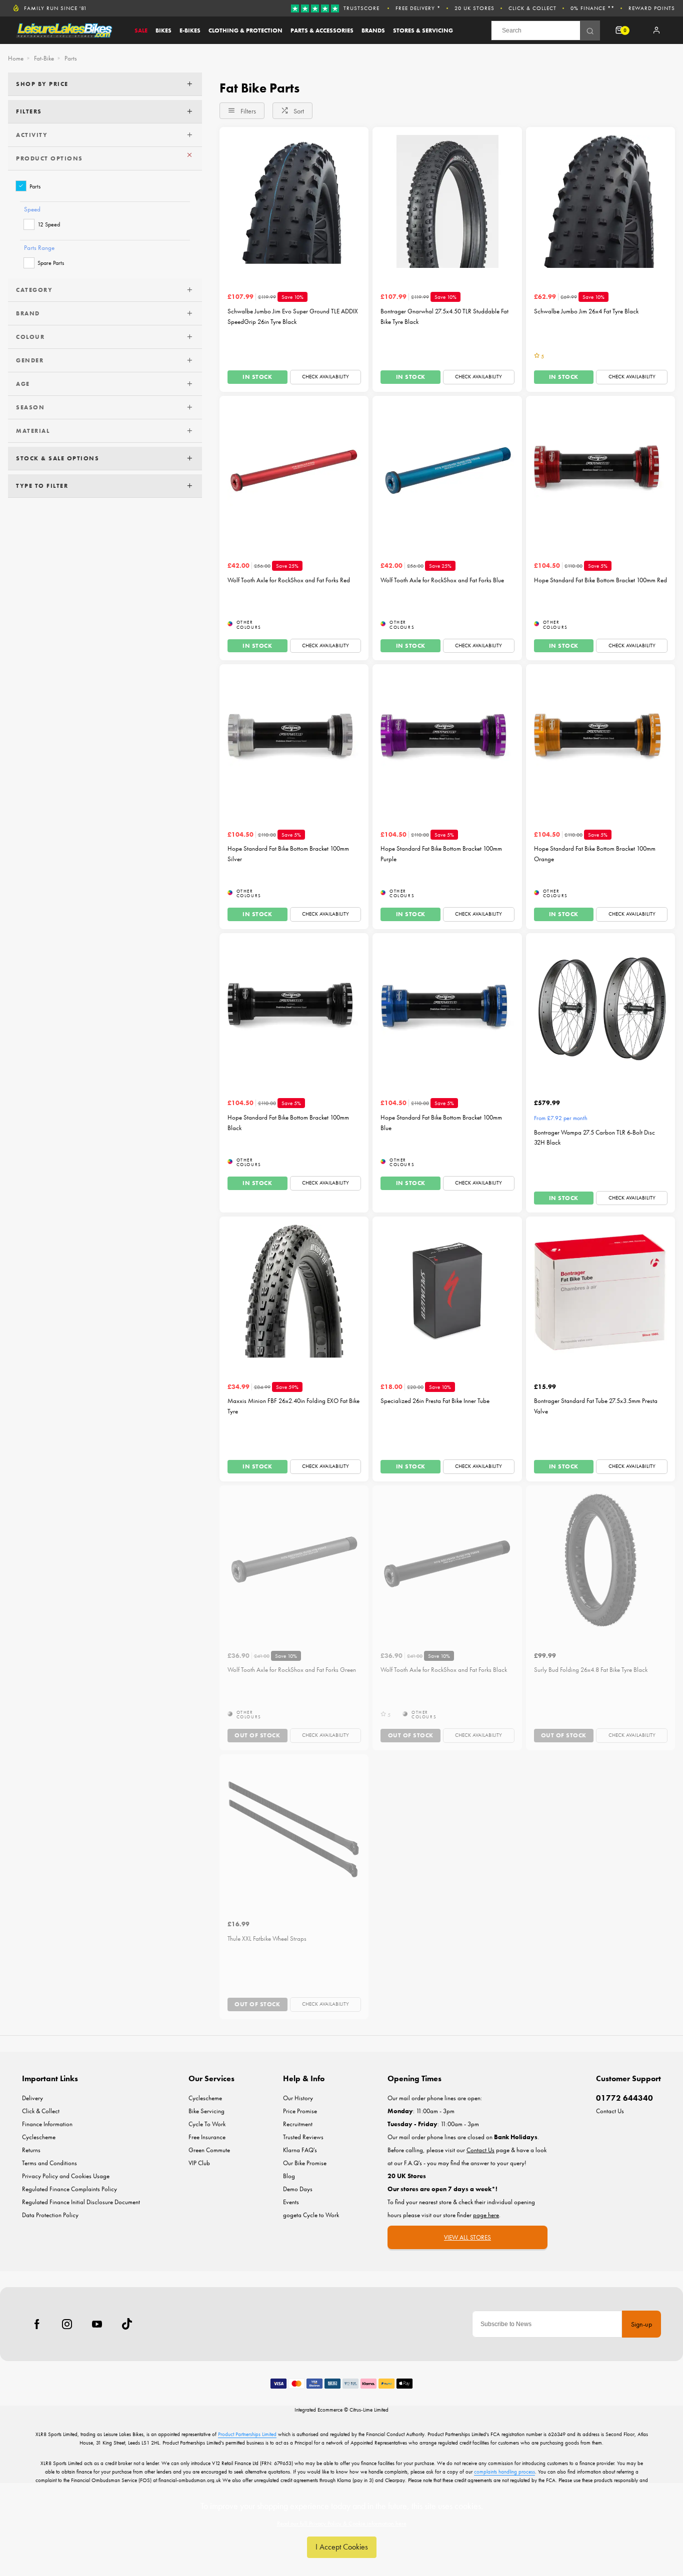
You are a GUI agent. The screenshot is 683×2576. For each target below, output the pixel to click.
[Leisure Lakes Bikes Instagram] (67, 2324)
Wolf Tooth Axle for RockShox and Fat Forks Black (444, 1670)
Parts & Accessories (322, 30)
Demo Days (298, 2189)
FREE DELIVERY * (418, 8)
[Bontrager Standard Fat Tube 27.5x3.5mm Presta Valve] (600, 1291)
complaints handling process (504, 2472)
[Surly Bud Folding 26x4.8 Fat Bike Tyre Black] (600, 1560)
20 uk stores (474, 8)
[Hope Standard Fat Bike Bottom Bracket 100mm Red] (600, 470)
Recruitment (298, 2124)
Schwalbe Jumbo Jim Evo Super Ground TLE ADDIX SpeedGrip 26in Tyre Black (293, 316)
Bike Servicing (206, 2111)
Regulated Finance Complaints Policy (69, 2189)
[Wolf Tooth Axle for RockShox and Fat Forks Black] (447, 1560)
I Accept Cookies (342, 2547)
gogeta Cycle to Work (311, 2215)
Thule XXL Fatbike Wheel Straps (267, 1938)
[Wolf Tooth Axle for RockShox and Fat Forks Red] (294, 470)
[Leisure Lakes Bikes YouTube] (97, 2324)
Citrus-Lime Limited (369, 2410)
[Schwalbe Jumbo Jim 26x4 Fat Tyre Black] (600, 201)
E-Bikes (190, 30)
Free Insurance (207, 2137)
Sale (141, 30)
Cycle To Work (207, 2124)
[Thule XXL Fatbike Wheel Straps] (294, 1829)
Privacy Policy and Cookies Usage (66, 2176)
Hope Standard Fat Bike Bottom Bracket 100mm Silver (288, 854)
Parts (35, 186)
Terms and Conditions (49, 2163)
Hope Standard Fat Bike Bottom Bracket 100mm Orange (595, 854)
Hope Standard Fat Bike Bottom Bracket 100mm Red (600, 580)
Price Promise (300, 2111)
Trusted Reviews (303, 2137)
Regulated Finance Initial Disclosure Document (81, 2202)
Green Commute (209, 2150)
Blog (289, 2176)
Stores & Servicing (423, 30)
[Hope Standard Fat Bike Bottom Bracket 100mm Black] (294, 1008)
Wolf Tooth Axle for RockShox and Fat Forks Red (289, 580)
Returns (31, 2150)
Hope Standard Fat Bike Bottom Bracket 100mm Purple (441, 854)
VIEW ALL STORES (467, 2237)
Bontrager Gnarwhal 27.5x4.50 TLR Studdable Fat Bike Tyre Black (444, 316)
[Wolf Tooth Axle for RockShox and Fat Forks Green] (294, 1560)
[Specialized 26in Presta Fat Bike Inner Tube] (447, 1291)
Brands (373, 30)
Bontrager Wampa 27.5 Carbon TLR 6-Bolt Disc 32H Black (594, 1138)
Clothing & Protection (245, 30)
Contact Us (610, 2111)
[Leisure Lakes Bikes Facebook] (37, 2324)
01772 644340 (624, 2098)
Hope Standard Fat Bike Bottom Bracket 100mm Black (288, 1123)
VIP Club (199, 2163)
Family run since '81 (55, 8)
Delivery (32, 2098)
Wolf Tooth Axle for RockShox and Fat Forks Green (292, 1670)
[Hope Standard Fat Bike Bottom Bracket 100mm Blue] (447, 1008)
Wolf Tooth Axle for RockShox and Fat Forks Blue (442, 580)
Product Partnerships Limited (247, 2434)
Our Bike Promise (305, 2163)
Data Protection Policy (50, 2215)
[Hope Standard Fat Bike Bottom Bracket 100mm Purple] (447, 739)
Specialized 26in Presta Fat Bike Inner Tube (435, 1401)
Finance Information (47, 2124)
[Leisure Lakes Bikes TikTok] (127, 2324)
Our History (298, 2098)
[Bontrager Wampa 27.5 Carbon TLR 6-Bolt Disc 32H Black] (600, 1008)
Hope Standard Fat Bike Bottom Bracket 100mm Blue (441, 1123)
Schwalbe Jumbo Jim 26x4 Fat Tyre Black (586, 311)
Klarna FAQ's (300, 2150)
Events (291, 2202)
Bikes (163, 30)
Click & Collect (532, 8)
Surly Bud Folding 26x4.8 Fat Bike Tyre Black (591, 1670)
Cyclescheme (39, 2137)
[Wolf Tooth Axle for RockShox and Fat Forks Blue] (447, 470)
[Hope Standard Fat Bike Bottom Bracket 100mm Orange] (600, 739)
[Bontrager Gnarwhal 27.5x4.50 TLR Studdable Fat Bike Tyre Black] (447, 201)
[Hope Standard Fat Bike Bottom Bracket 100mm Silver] (294, 739)
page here (486, 2215)
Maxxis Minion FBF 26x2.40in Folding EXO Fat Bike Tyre (293, 1406)
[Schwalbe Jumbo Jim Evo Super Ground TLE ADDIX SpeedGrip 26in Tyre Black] (294, 201)
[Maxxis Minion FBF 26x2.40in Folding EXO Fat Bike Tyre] (294, 1291)
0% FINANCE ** (592, 8)
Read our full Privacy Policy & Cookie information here (342, 2524)
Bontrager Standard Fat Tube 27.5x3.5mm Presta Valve (596, 1406)
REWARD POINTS (652, 8)
